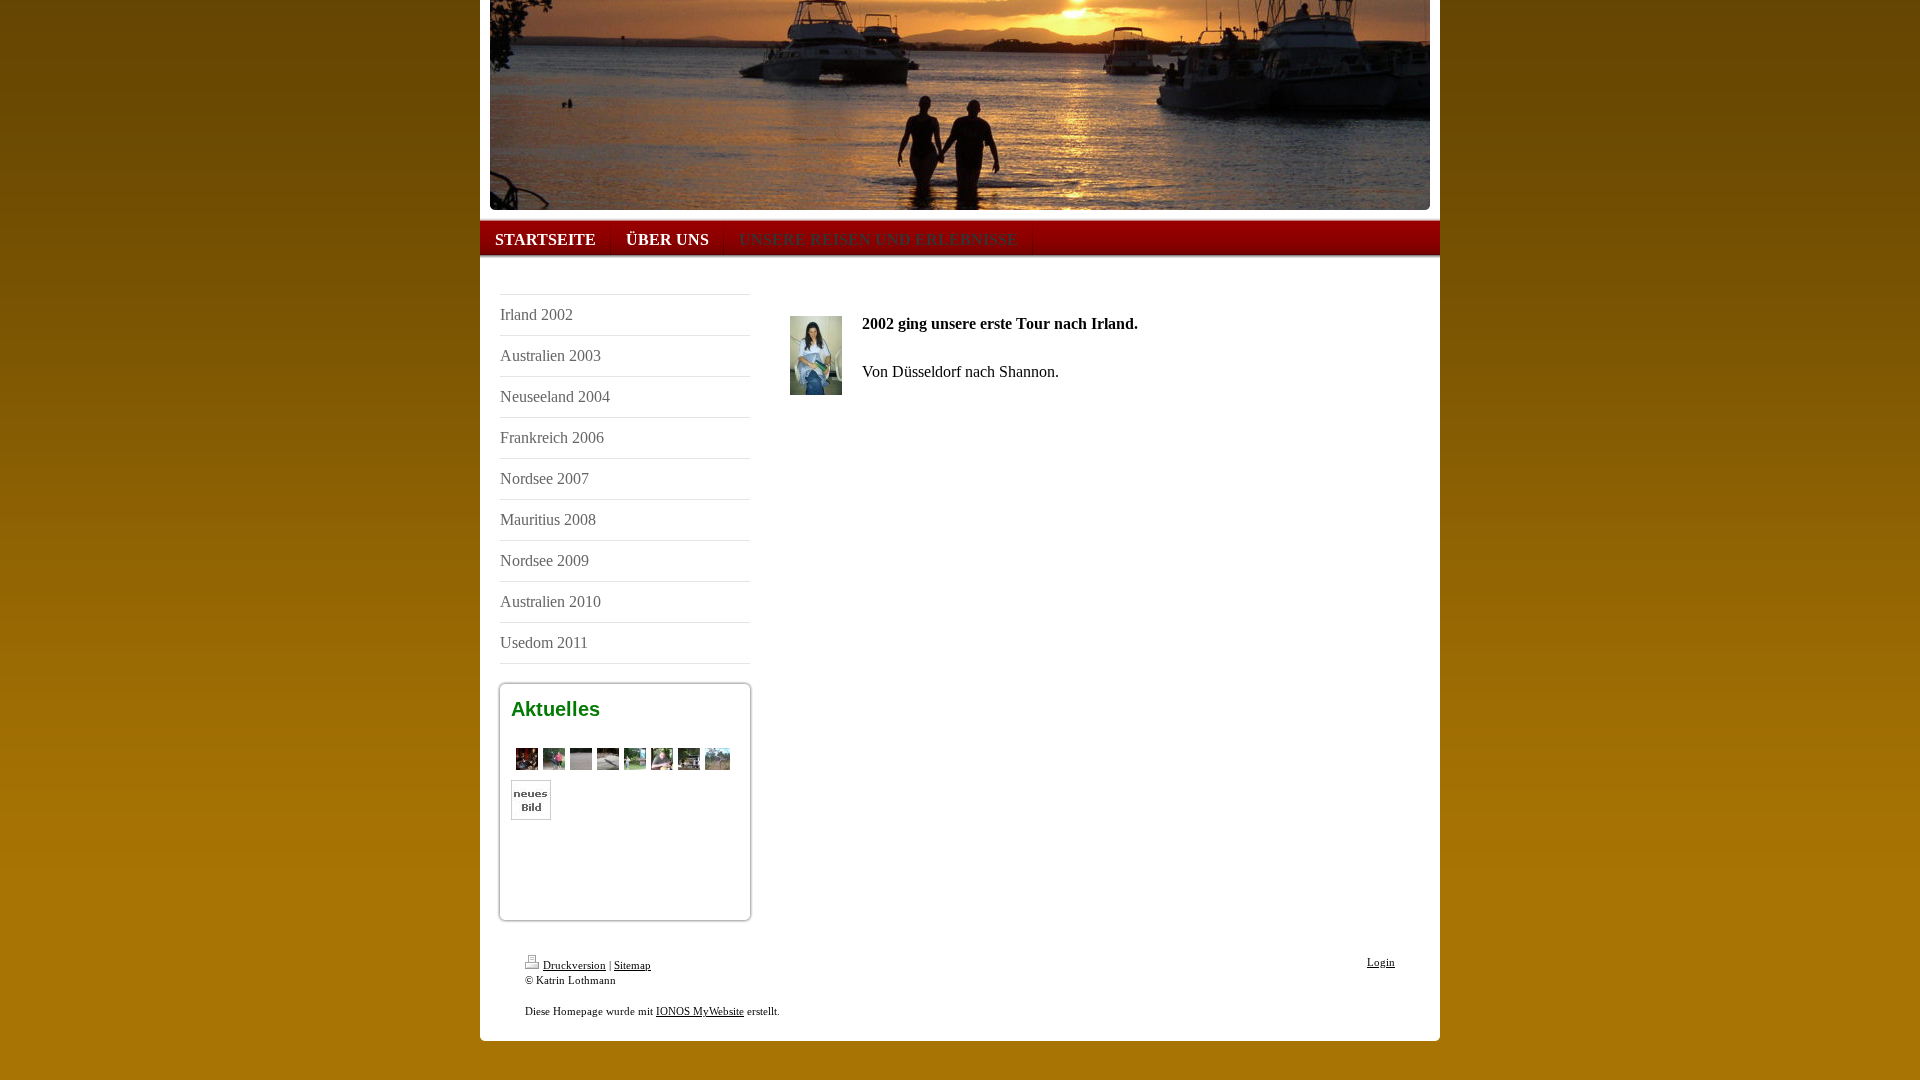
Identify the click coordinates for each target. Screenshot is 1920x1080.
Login (1381, 962)
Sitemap (632, 965)
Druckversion (574, 965)
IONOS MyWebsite (700, 1011)
